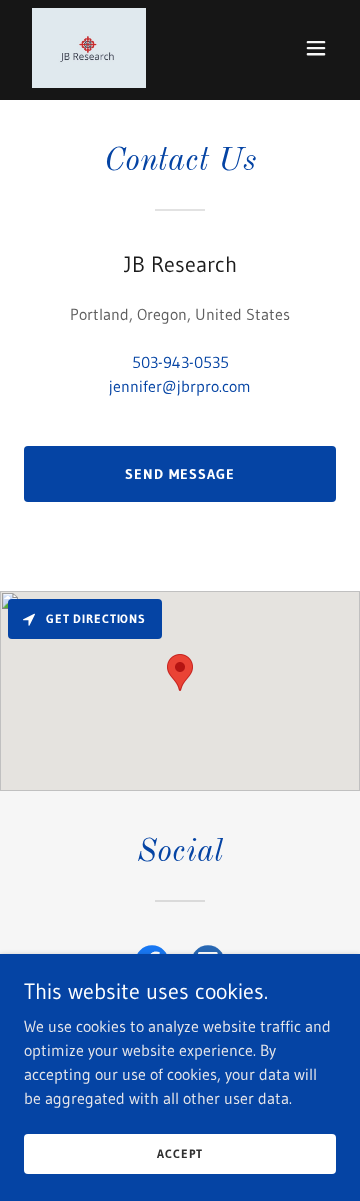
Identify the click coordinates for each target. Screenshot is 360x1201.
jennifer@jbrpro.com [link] (180, 386)
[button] (316, 48)
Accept (179, 1153)
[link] (89, 48)
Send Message (180, 474)
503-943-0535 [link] (180, 362)
